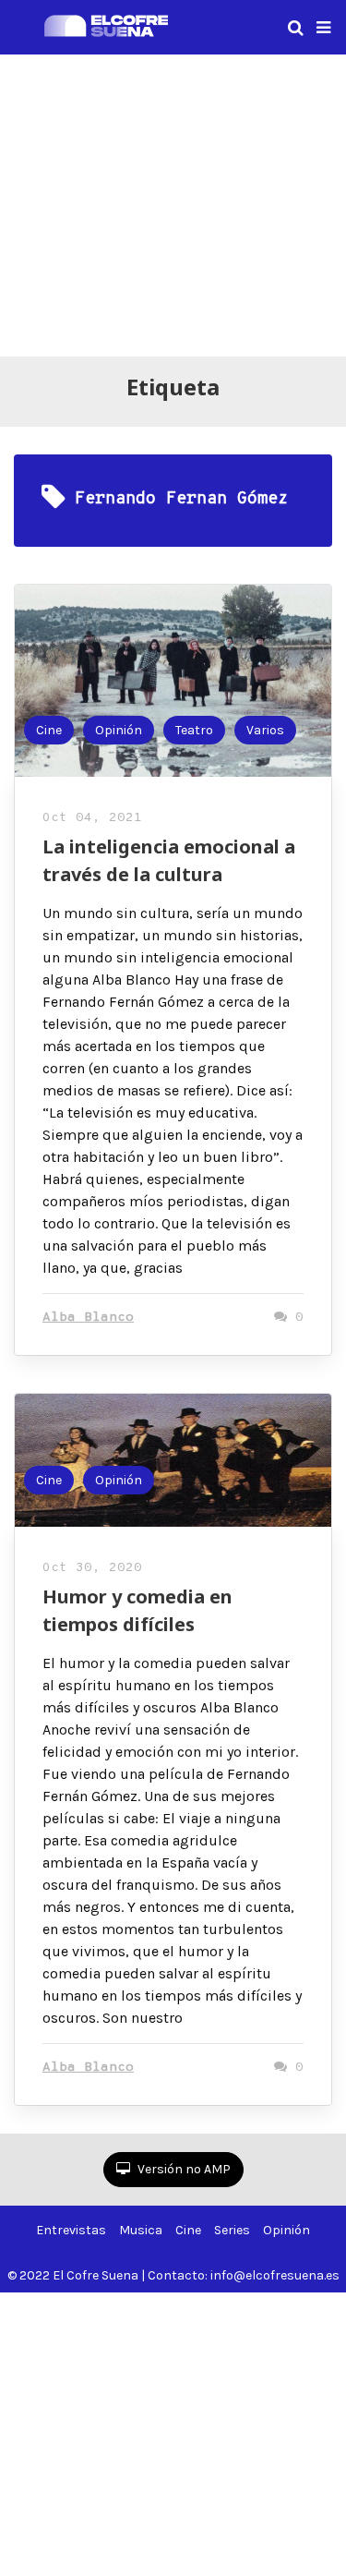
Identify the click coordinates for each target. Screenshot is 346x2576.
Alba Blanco (88, 1318)
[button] (323, 28)
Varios (265, 730)
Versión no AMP (183, 2169)
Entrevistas (71, 2230)
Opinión (119, 730)
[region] (173, 202)
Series (232, 2230)
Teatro (194, 730)
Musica (141, 2230)
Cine (49, 730)
